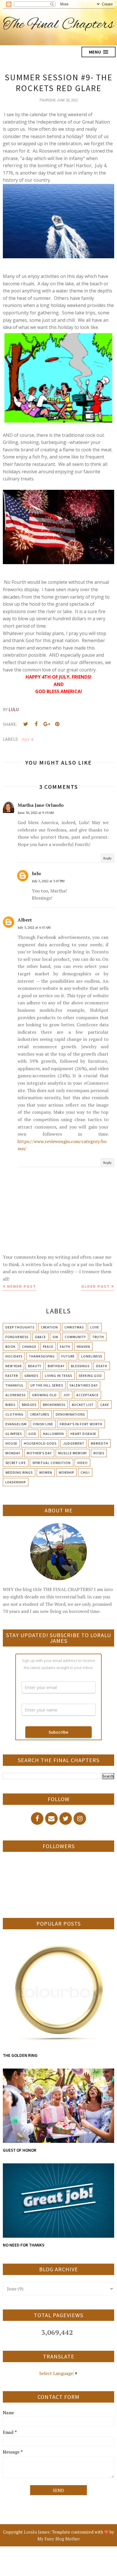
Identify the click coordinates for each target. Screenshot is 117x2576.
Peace (48, 1347)
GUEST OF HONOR (20, 2150)
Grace (40, 1337)
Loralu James (37, 2532)
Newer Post (22, 1286)
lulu (36, 873)
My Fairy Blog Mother (59, 2539)
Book (11, 1347)
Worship (66, 1472)
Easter (12, 1376)
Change (29, 1347)
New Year (13, 1366)
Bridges (29, 1405)
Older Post (96, 1286)
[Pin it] (57, 724)
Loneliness (92, 1356)
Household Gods (40, 1443)
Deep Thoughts (20, 1327)
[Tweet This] (26, 724)
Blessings (80, 1366)
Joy (67, 1395)
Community (75, 1337)
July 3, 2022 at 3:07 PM (48, 881)
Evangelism (16, 1424)
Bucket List (83, 1405)
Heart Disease (83, 1434)
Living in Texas (58, 1376)
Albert (25, 920)
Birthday (56, 1366)
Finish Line (43, 1424)
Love (95, 1327)
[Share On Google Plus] (47, 724)
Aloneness (15, 1395)
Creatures (40, 1414)
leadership (16, 1482)
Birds (10, 1405)
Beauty (35, 1366)
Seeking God (90, 1376)
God (32, 1434)
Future (68, 1356)
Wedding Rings (19, 1472)
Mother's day (39, 1453)
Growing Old (44, 1395)
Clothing (14, 1414)
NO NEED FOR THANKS (24, 2245)
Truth (98, 1337)
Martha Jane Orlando (41, 805)
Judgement (74, 1443)
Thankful (15, 1385)
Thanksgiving (42, 1356)
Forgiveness (17, 1337)
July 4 (27, 739)
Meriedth (100, 1443)
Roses (99, 1453)
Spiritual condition (52, 1463)
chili (85, 1472)
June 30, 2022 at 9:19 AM (36, 813)
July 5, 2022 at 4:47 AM (34, 927)
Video (82, 1463)
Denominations (70, 1414)
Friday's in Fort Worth (81, 1424)
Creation (49, 1327)
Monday (13, 1453)
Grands (31, 1376)
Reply (107, 858)
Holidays (14, 1356)
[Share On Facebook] (36, 724)
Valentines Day (84, 1385)
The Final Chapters (58, 25)
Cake (105, 1405)
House (11, 1443)
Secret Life (16, 1463)
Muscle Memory (73, 1453)
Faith (65, 1347)
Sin (55, 1337)
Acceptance (87, 1395)
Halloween (53, 1434)
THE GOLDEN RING (20, 2055)
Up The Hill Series (47, 1385)
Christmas (74, 1327)
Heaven (83, 1347)
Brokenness (54, 1405)
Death (102, 1366)
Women (46, 1472)
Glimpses (14, 1434)
